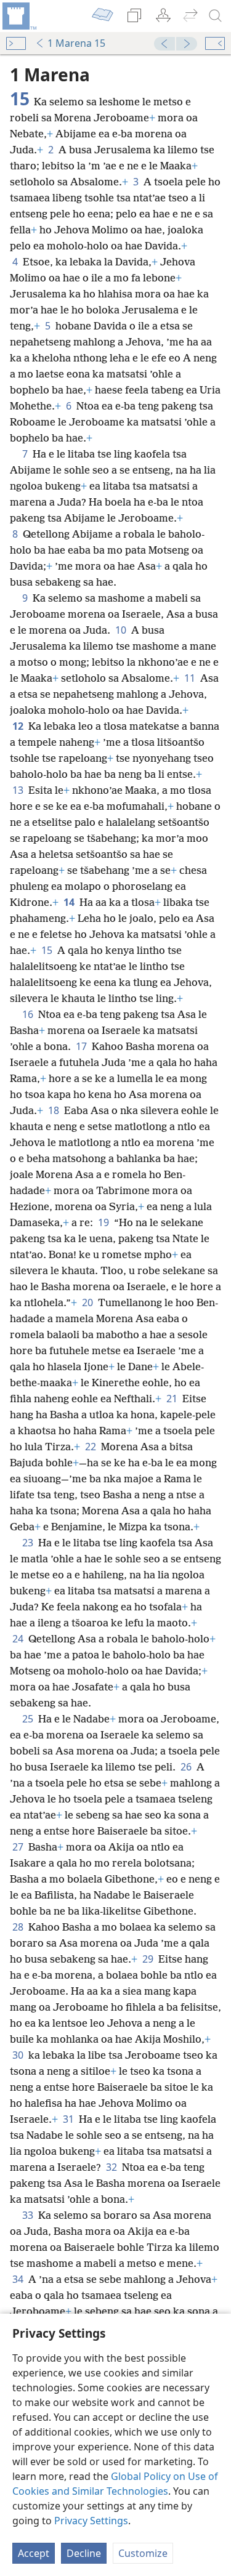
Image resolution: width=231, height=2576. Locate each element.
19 (105, 1222)
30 (19, 2055)
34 (19, 2279)
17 (83, 1046)
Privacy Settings (91, 2521)
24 (19, 1639)
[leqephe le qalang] (18, 16)
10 (122, 630)
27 (19, 1847)
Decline (84, 2553)
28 (19, 1927)
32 (113, 2167)
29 (149, 1959)
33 (29, 2215)
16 (29, 1014)
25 (29, 1719)
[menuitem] (18, 16)
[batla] (216, 16)
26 (187, 1767)
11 (191, 678)
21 (173, 1399)
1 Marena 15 (76, 43)
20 (89, 1302)
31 (70, 2119)
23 (29, 1543)
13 (19, 790)
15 (48, 950)
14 (70, 902)
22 (92, 1447)
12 (19, 726)
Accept (34, 2553)
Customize (143, 2553)
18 (55, 1110)
